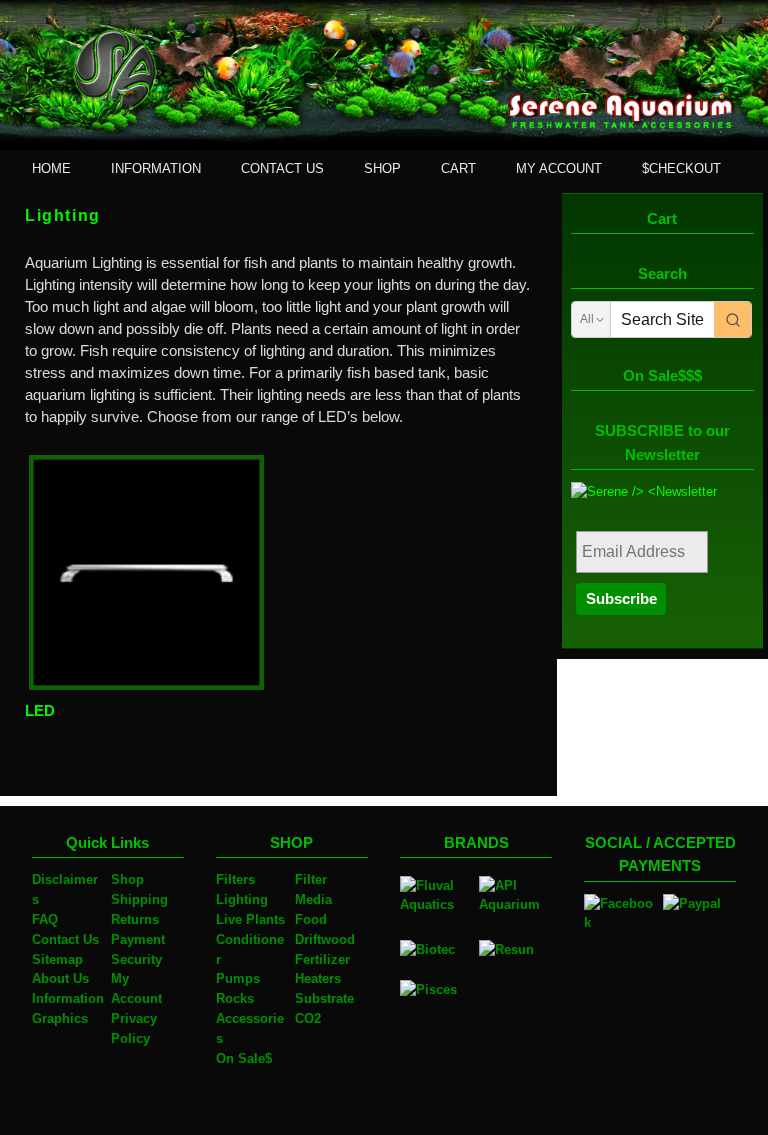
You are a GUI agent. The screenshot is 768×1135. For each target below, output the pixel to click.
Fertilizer (322, 959)
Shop (127, 879)
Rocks (235, 998)
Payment (138, 939)
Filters (235, 879)
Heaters (318, 978)
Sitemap (57, 959)
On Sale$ (244, 1058)
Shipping (139, 899)
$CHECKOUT (681, 168)
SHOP (382, 168)
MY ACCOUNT (559, 168)
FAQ (45, 919)
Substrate (324, 998)
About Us (60, 978)
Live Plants (250, 919)
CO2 (308, 1018)
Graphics (60, 1018)
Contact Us (65, 939)
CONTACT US (282, 168)
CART (458, 168)
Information (68, 998)
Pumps (238, 978)
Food (311, 919)
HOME (51, 168)
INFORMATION (156, 168)
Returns (135, 919)
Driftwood (325, 939)
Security (136, 959)
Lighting (242, 899)
